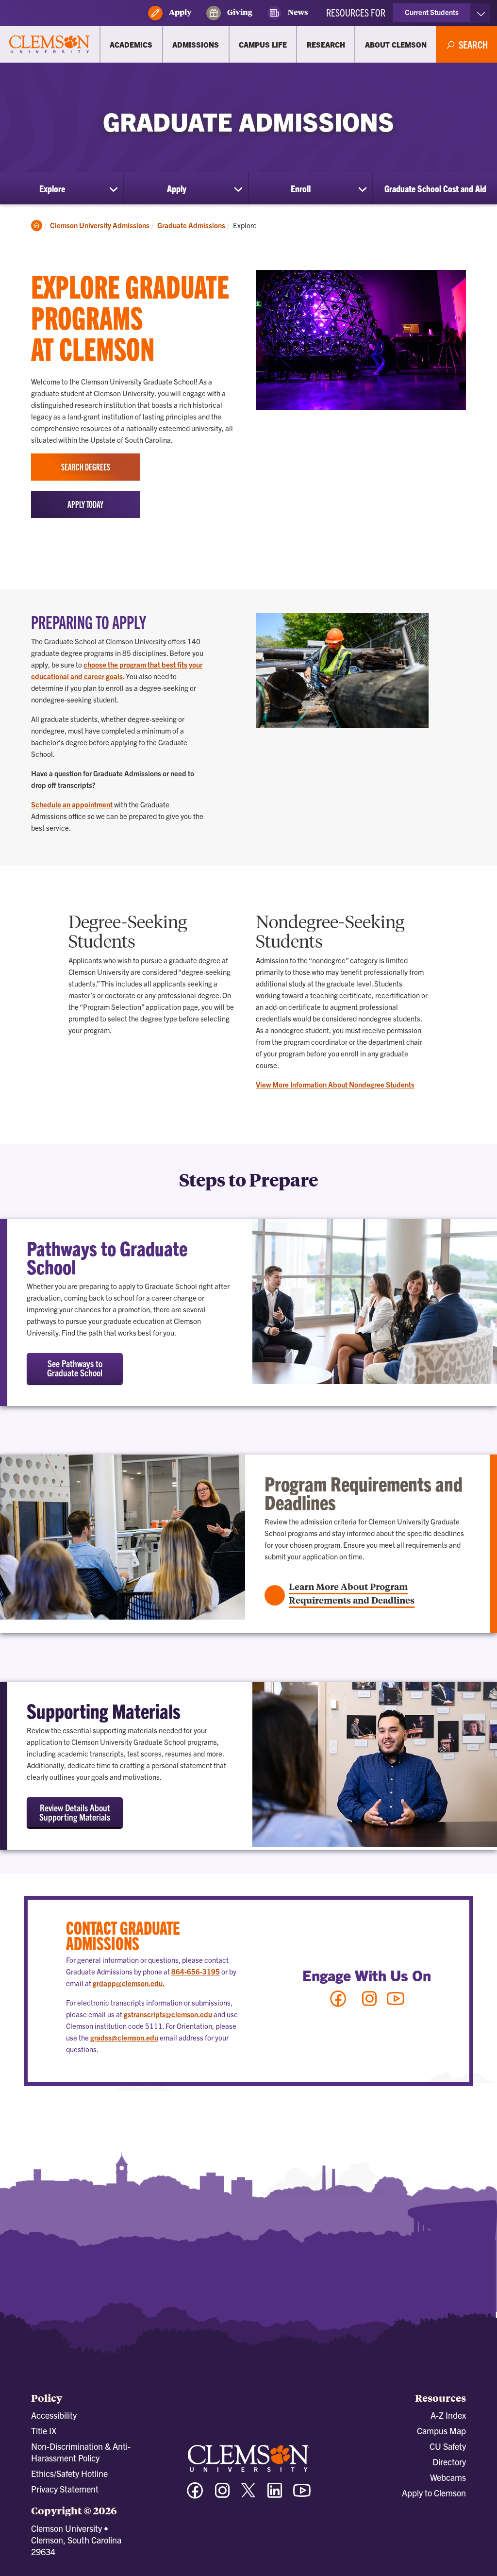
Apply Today (85, 504)
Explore (52, 188)
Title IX (44, 2431)
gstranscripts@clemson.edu (168, 2014)
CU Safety (448, 2446)
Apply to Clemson (434, 2493)
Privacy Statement (65, 2489)
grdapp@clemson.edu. (129, 1983)
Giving (239, 12)
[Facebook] (338, 2003)
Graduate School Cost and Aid (435, 188)
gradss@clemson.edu (124, 2037)
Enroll (301, 188)
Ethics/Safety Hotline (69, 2473)
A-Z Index (448, 2415)
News (297, 12)
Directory (449, 2462)
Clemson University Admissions (100, 225)
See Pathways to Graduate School (75, 1368)
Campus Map (441, 2431)
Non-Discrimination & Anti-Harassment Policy (81, 2452)
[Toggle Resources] (481, 13)
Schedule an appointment (72, 804)
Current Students (432, 12)
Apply (180, 12)
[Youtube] (396, 2003)
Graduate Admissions (191, 225)
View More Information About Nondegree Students (335, 1084)
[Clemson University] (50, 45)
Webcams (448, 2477)
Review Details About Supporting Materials (75, 1812)
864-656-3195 (196, 1971)
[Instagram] (369, 2003)
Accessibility (54, 2415)
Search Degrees (86, 467)
